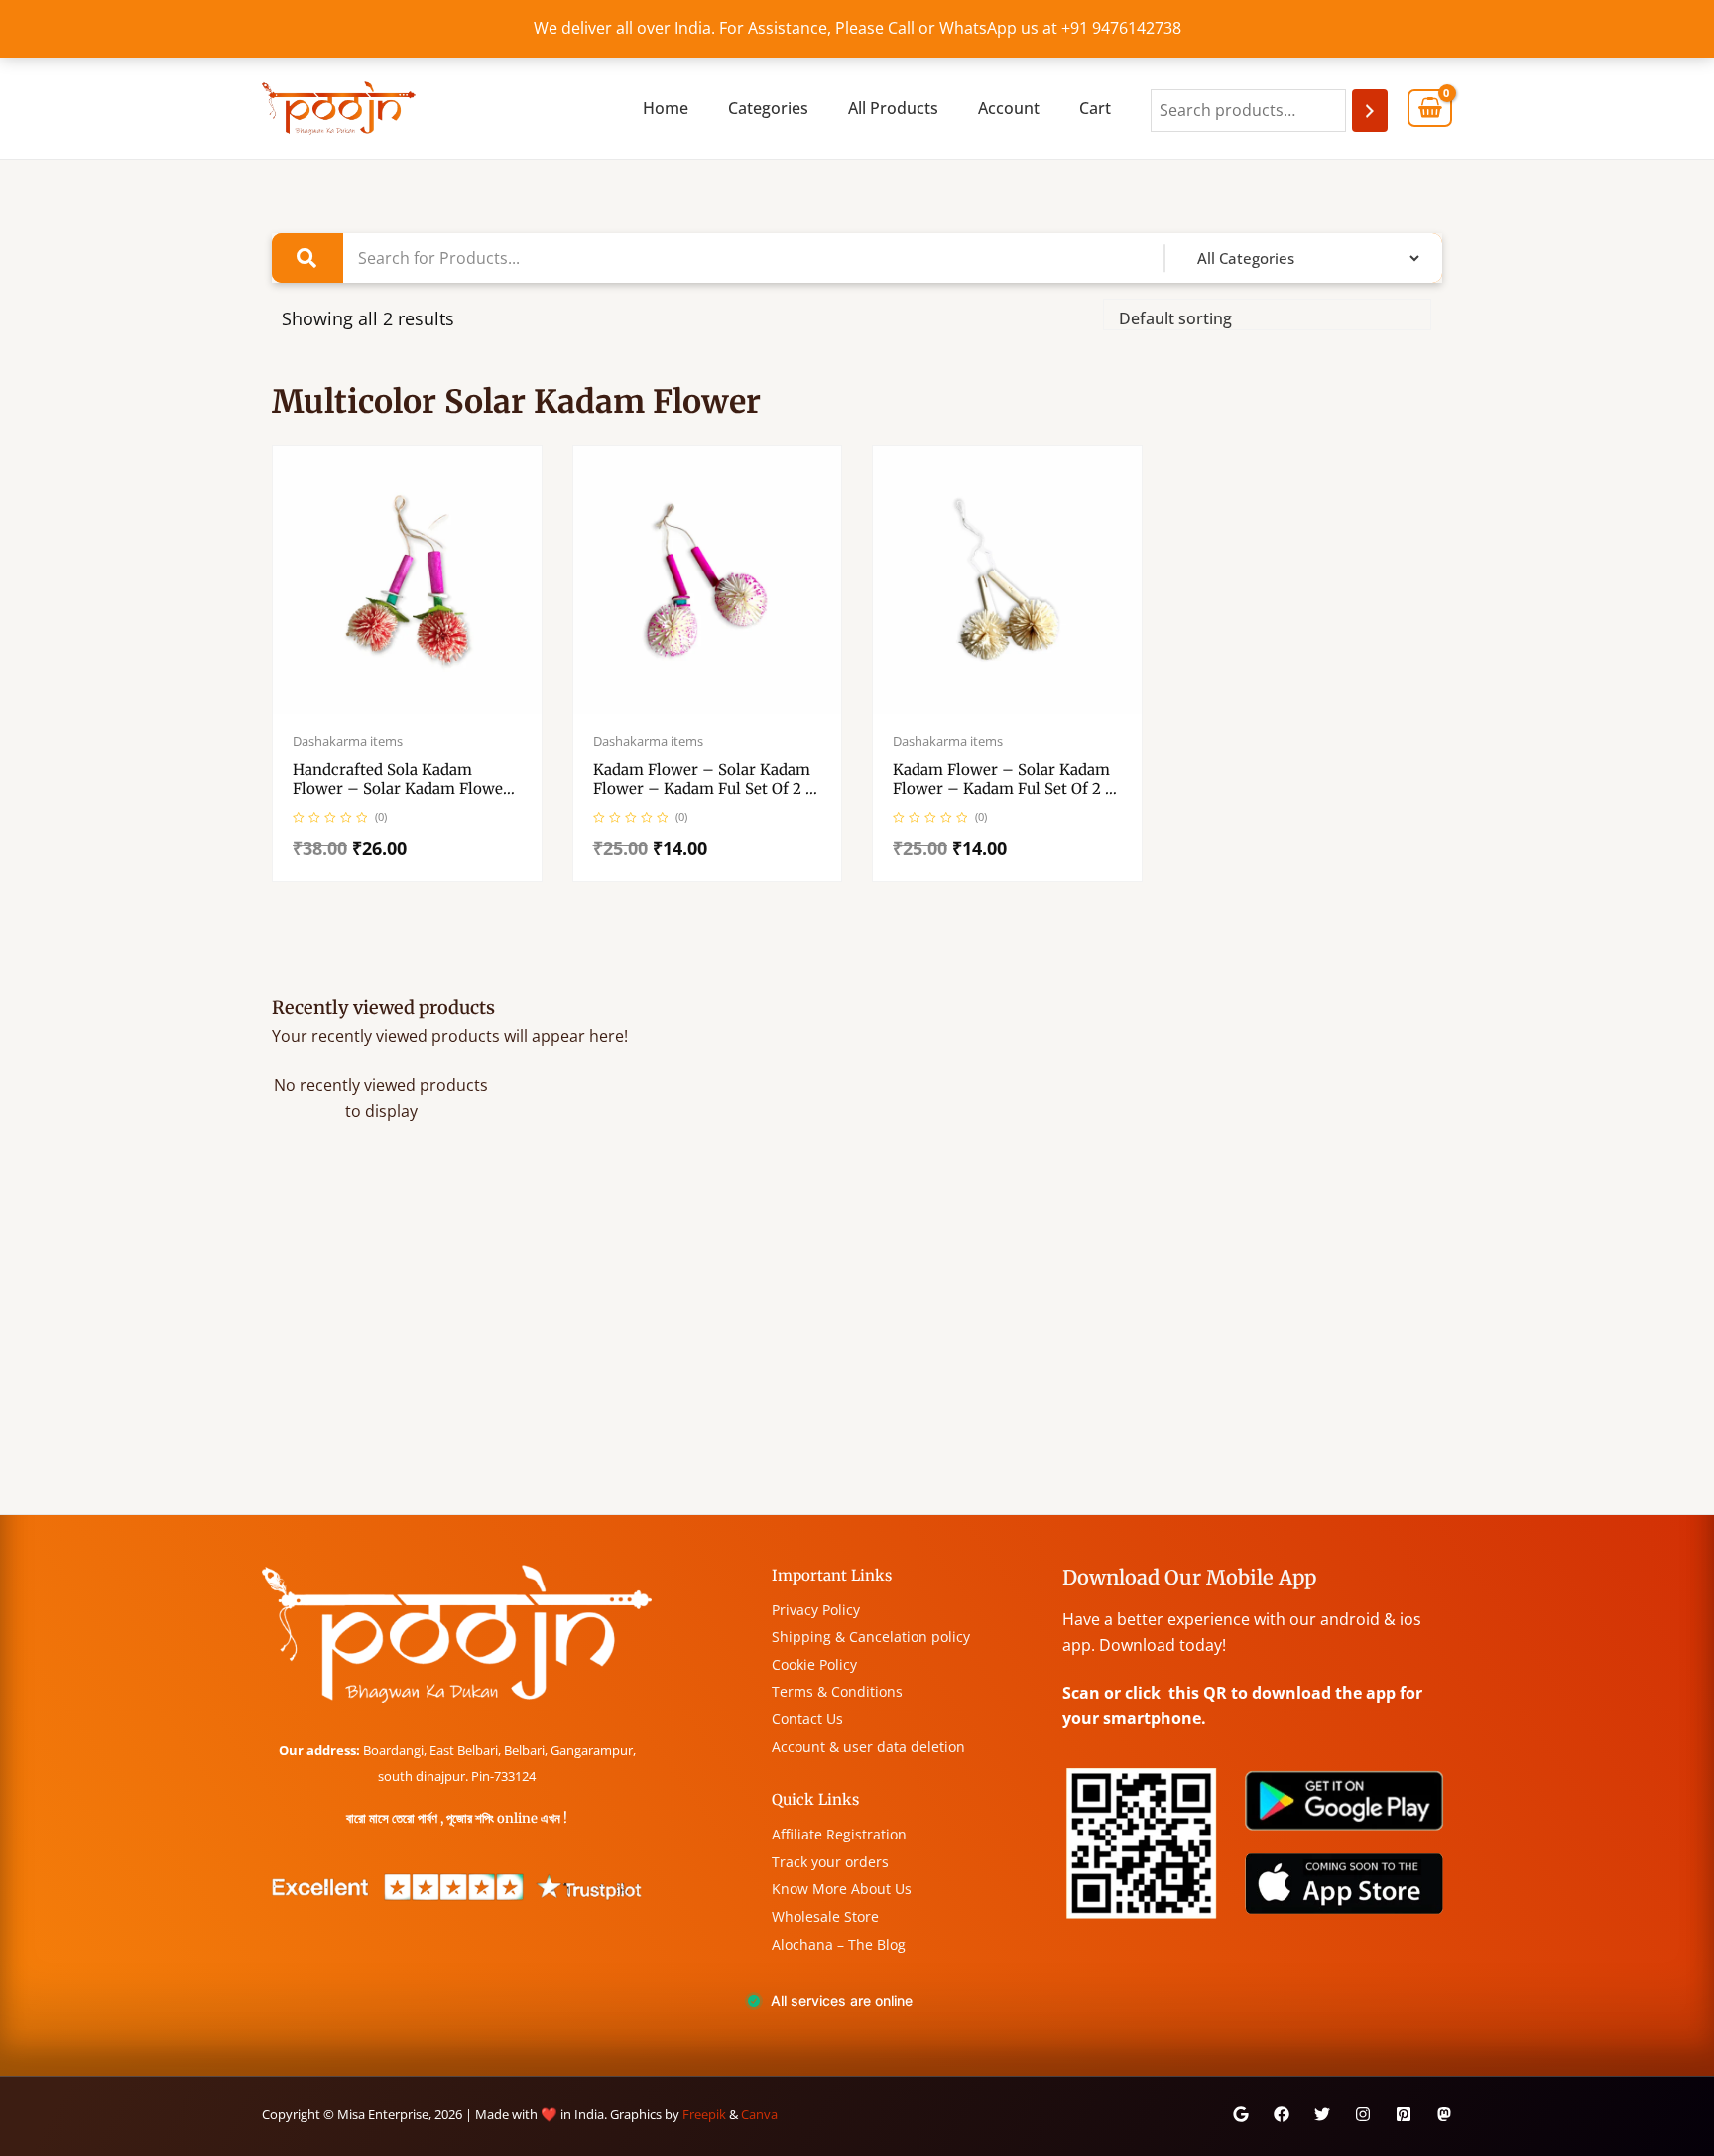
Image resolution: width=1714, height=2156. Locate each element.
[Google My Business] (1241, 2114)
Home (666, 108)
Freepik (704, 2114)
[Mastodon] (1444, 2114)
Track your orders (830, 1862)
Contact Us (807, 1719)
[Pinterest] (1404, 2114)
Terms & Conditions (837, 1691)
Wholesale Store (825, 1916)
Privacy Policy (816, 1610)
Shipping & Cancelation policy (871, 1637)
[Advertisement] (857, 1365)
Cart (1095, 108)
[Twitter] (1322, 2114)
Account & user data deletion (868, 1747)
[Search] (1370, 111)
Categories (768, 108)
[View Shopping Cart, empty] (1430, 109)
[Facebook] (1282, 2114)
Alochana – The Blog (839, 1944)
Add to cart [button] (728, 710)
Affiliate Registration (839, 1834)
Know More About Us (842, 1889)
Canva (759, 2114)
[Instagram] (1363, 2114)
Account (1009, 108)
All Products (893, 108)
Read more (428, 710)
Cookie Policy (814, 1664)
